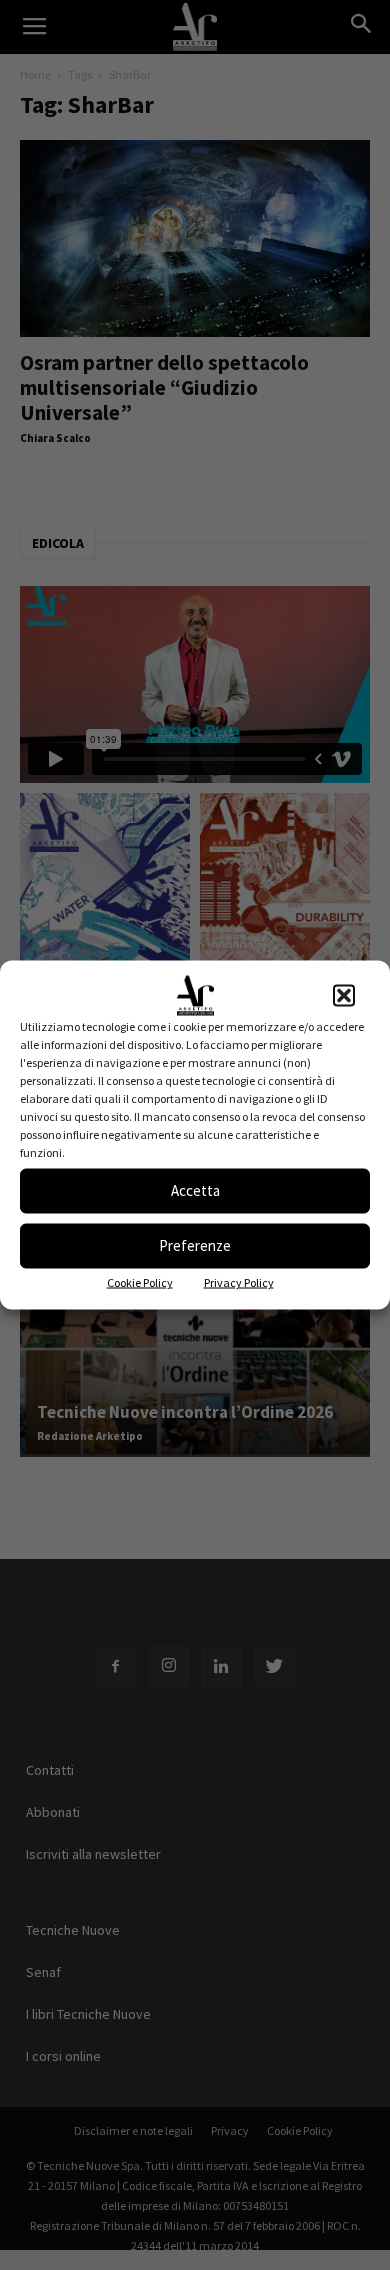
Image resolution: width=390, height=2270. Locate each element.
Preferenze (195, 1245)
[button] (344, 995)
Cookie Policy (140, 1281)
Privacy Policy (239, 1281)
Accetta (195, 1190)
